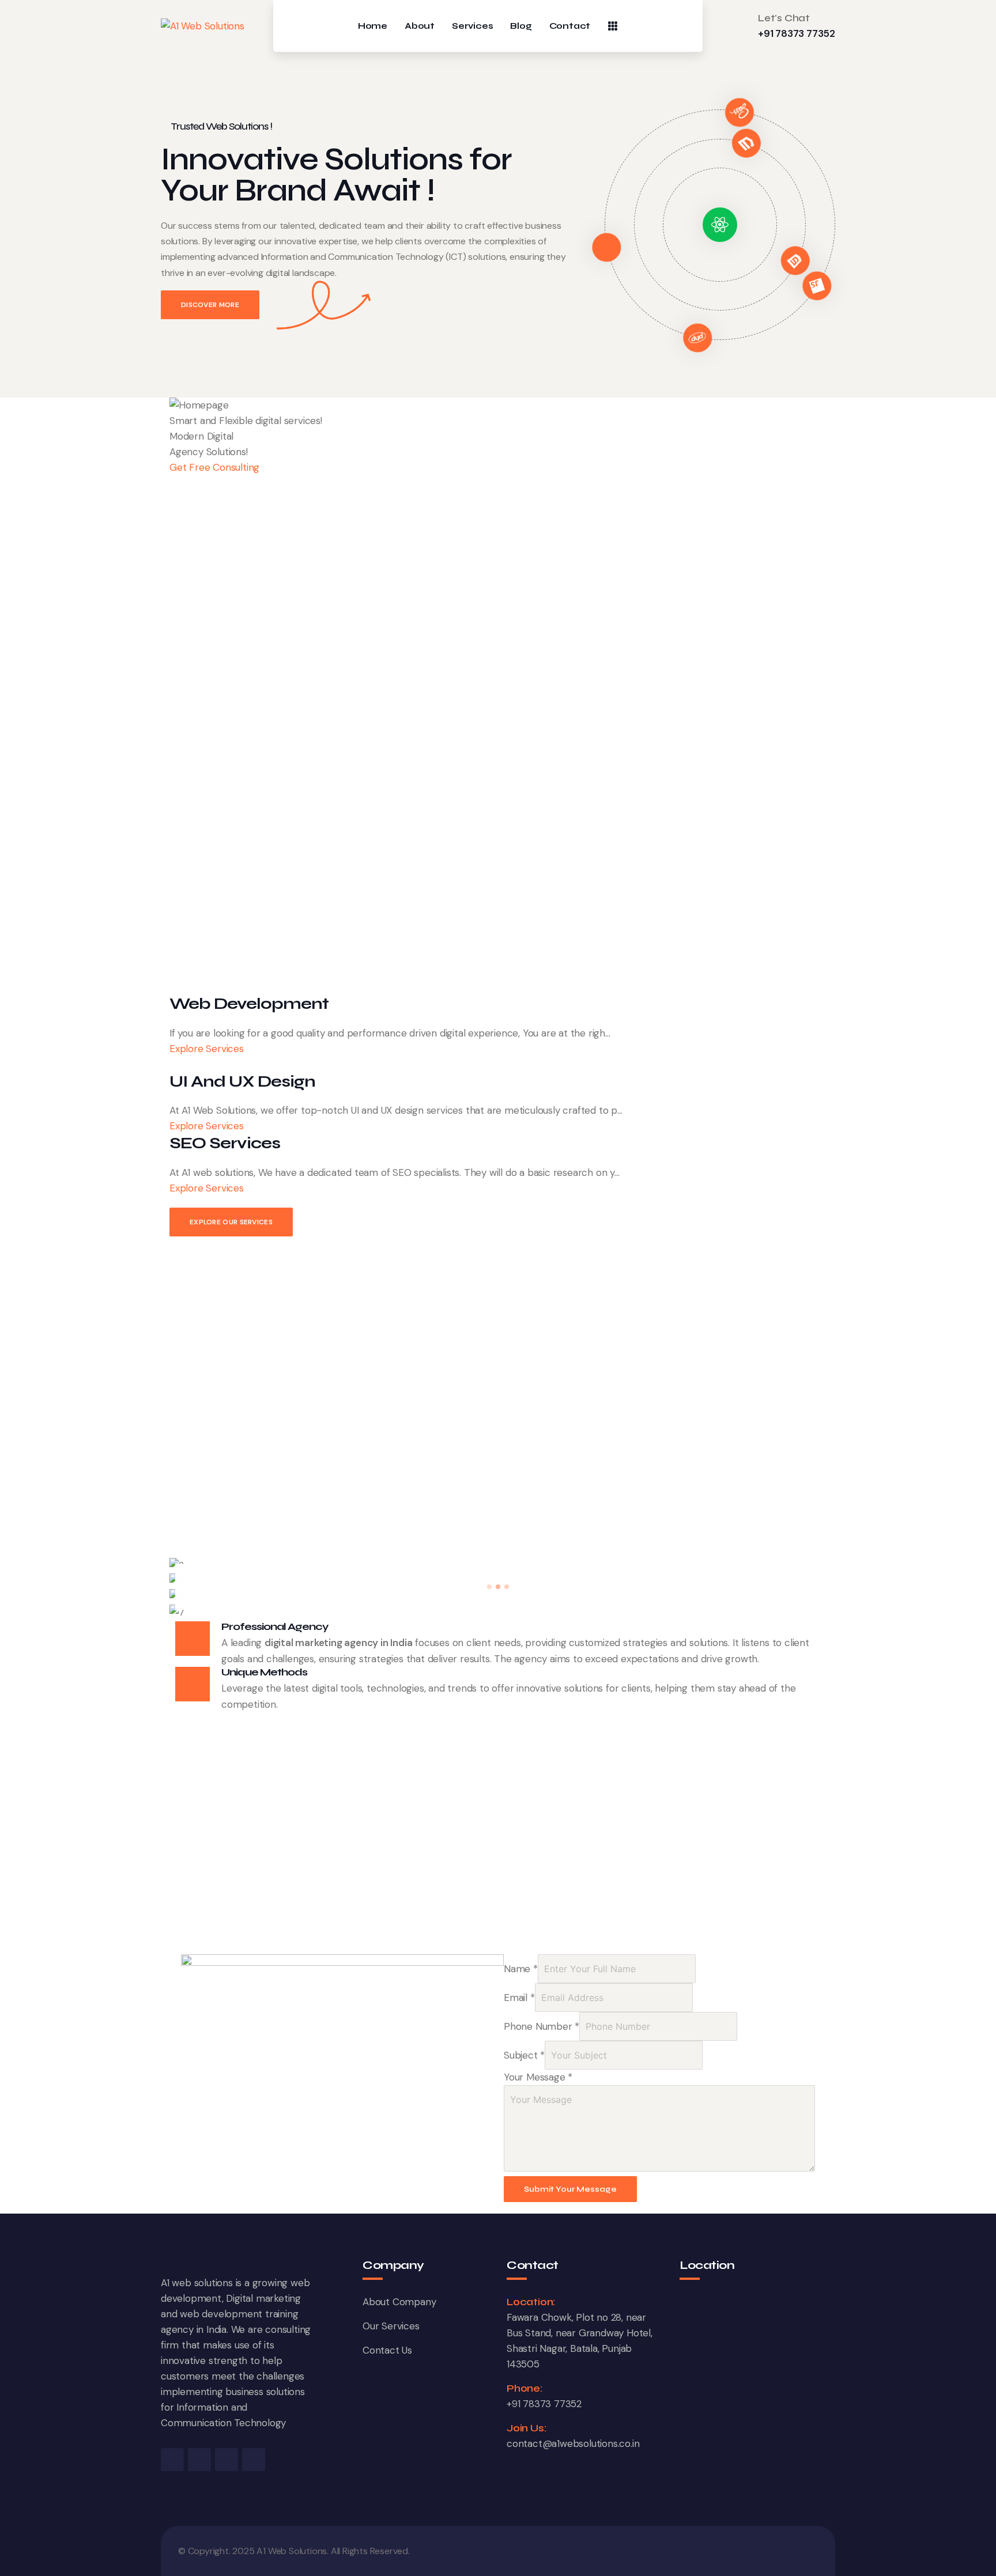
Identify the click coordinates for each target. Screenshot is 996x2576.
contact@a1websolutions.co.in (573, 2443)
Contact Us (387, 2350)
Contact (570, 26)
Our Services (391, 2326)
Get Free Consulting (214, 467)
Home (373, 26)
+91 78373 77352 (797, 33)
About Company (399, 2302)
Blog (521, 26)
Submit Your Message (570, 2189)
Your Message (538, 2077)
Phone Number (542, 2026)
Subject (524, 2055)
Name (521, 1969)
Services (472, 26)
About (420, 26)
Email (519, 1998)
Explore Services (208, 1049)
